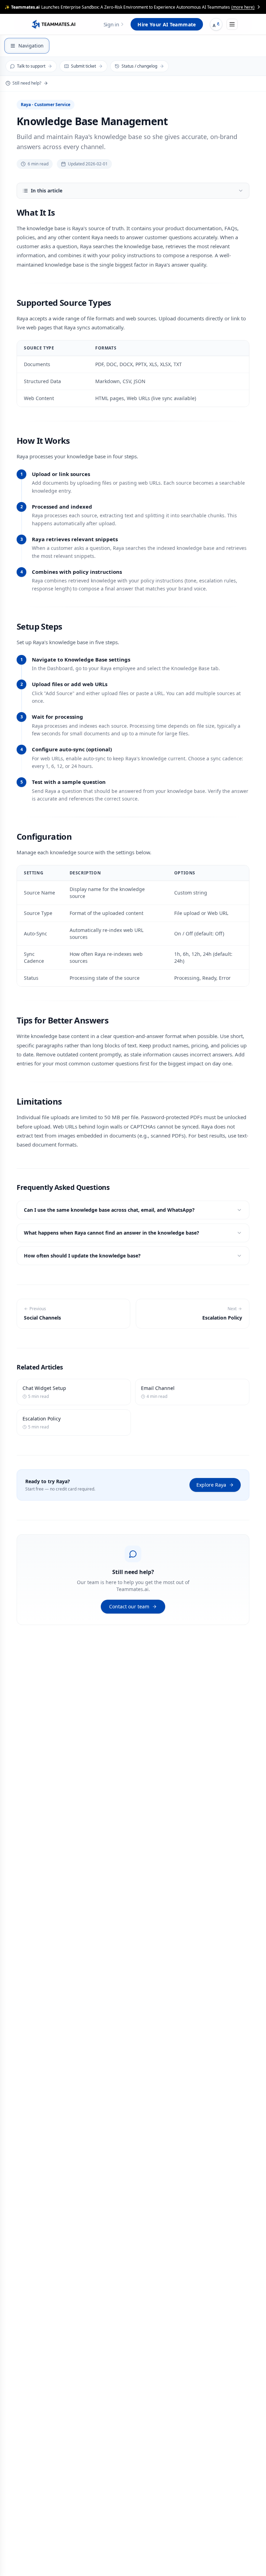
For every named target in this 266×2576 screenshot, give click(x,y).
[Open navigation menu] (232, 24)
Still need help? (27, 83)
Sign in (111, 24)
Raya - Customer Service (46, 105)
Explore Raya (211, 1485)
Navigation (31, 46)
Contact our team (129, 1606)
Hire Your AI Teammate (167, 24)
